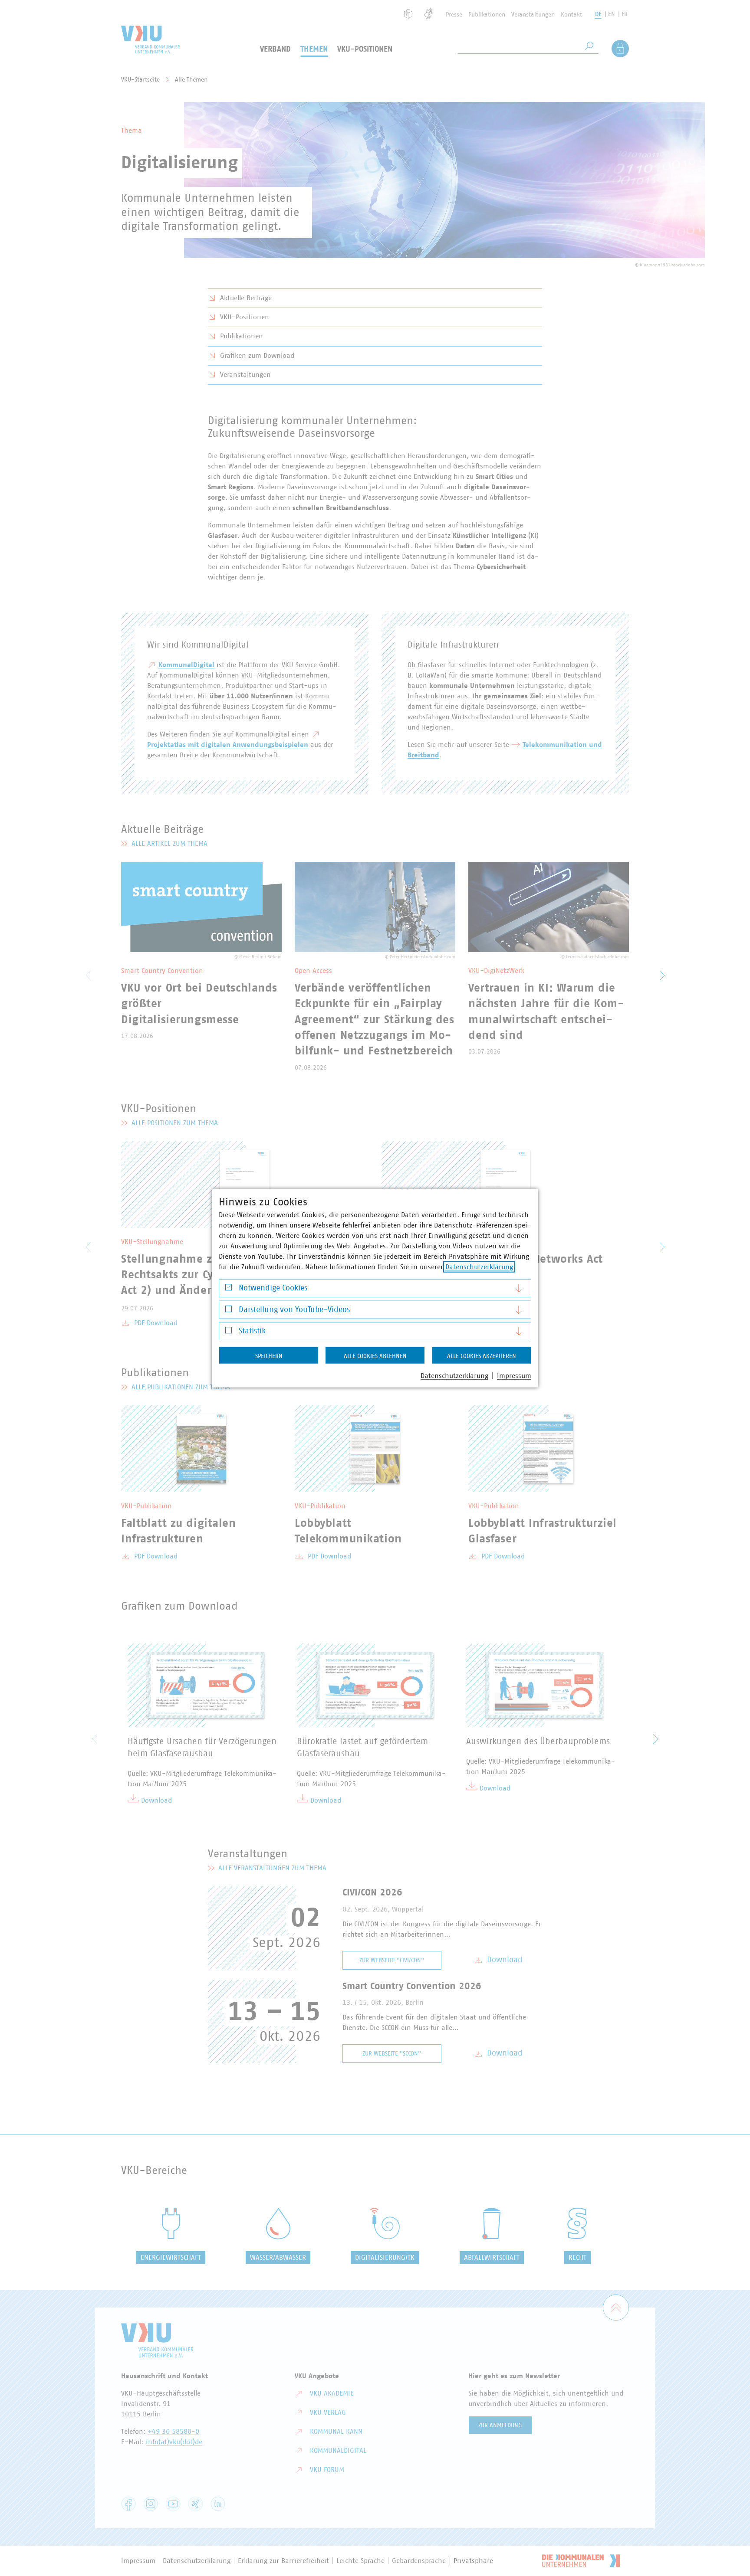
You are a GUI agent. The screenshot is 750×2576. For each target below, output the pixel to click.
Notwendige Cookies (273, 1288)
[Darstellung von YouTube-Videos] (229, 1311)
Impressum (514, 1376)
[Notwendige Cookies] (229, 1289)
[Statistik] (229, 1332)
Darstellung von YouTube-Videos (294, 1309)
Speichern (269, 1356)
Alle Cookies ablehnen (375, 1356)
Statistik (252, 1331)
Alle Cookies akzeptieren (482, 1356)
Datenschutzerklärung (479, 1267)
